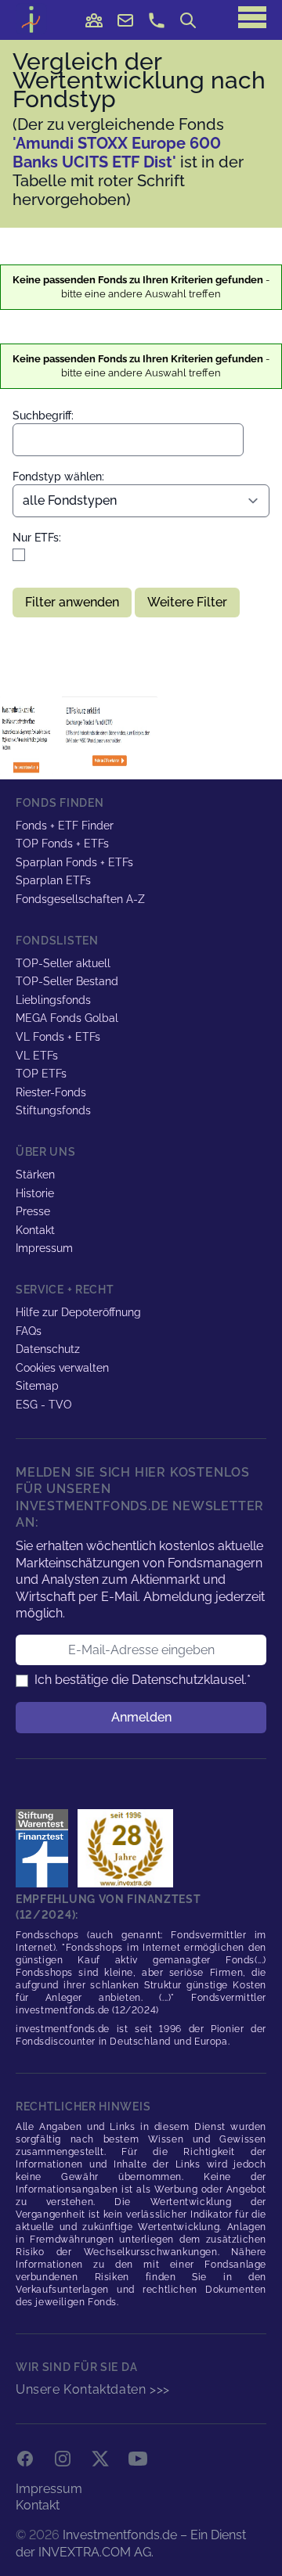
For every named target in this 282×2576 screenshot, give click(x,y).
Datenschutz (48, 1349)
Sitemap (37, 1386)
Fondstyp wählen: (58, 477)
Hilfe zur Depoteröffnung (78, 1312)
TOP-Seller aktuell (63, 963)
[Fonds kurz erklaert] (29, 736)
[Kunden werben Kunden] (94, 20)
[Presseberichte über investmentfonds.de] (45, 1848)
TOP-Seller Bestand (67, 981)
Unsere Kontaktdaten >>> (93, 2389)
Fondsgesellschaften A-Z (80, 899)
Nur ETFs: (37, 538)
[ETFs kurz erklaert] (110, 736)
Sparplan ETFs (53, 880)
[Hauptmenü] (252, 17)
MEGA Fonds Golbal (67, 1018)
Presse (33, 1211)
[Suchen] (188, 20)
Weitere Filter (187, 602)
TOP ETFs (41, 1074)
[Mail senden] (125, 20)
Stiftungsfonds (53, 1110)
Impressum (44, 1248)
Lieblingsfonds (53, 1000)
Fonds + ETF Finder (65, 826)
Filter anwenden (72, 602)
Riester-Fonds (51, 1092)
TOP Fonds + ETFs (62, 844)
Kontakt (35, 1230)
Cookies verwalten (62, 1368)
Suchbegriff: (43, 416)
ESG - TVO (44, 1405)
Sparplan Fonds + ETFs (74, 862)
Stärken (35, 1175)
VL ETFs (37, 1056)
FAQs (29, 1331)
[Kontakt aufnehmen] (157, 20)
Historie (35, 1193)
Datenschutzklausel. (189, 1680)
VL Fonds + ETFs (58, 1037)
